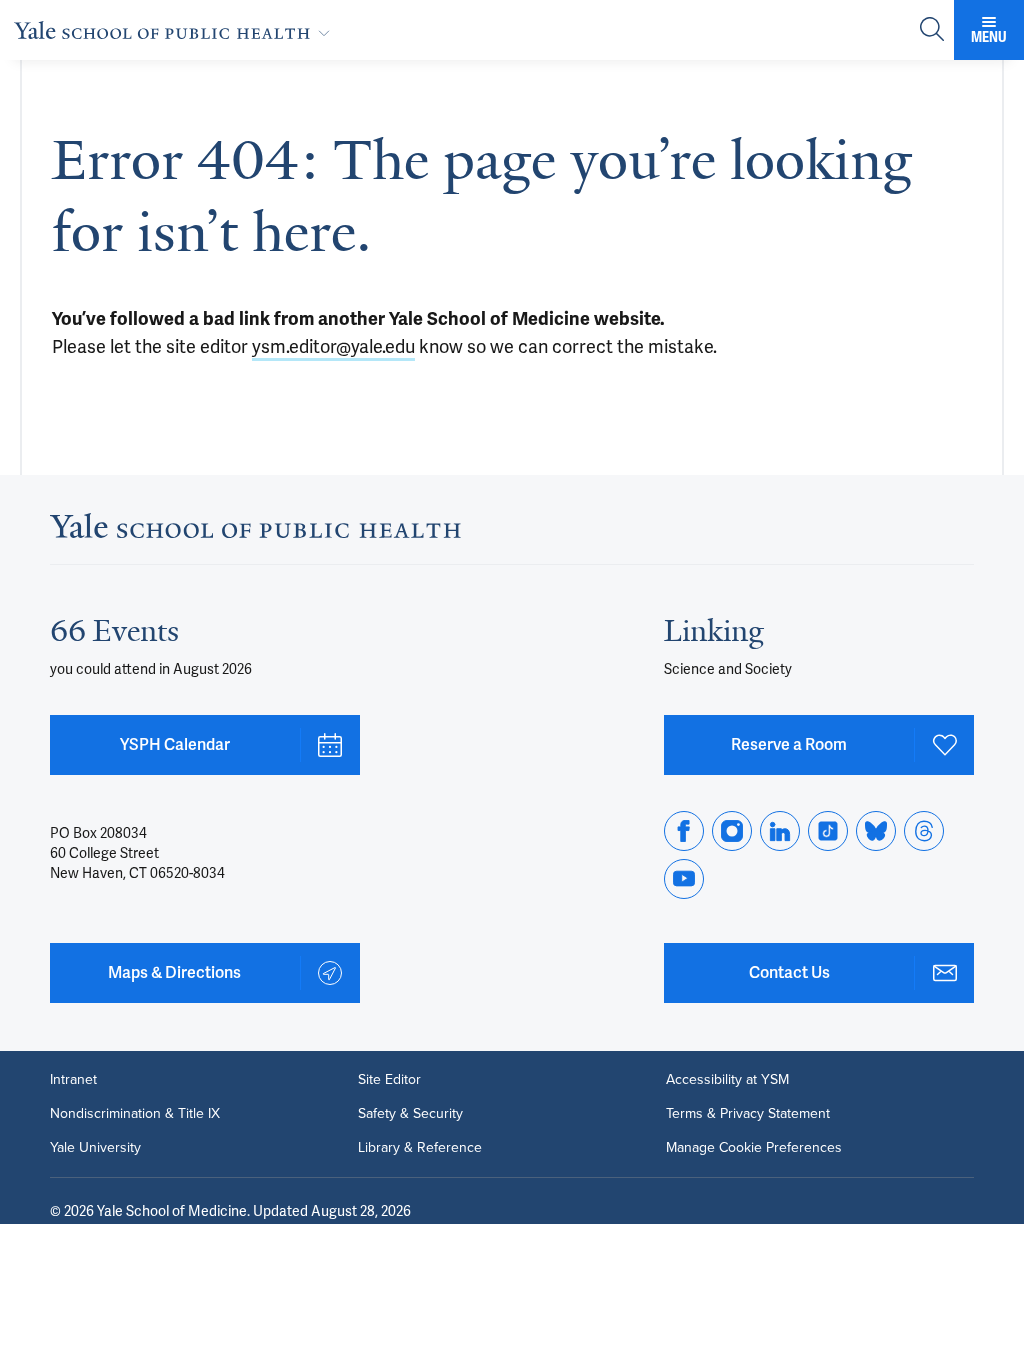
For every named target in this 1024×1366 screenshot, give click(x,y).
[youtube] (684, 879)
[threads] (924, 831)
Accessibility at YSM (727, 1080)
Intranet (73, 1080)
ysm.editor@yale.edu (333, 346)
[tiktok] (828, 831)
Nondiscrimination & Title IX (135, 1114)
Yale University (95, 1148)
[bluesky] (876, 831)
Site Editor (389, 1080)
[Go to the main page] (176, 30)
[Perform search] (932, 30)
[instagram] (732, 831)
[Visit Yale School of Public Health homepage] (255, 531)
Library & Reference (420, 1148)
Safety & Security (410, 1114)
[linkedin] (780, 831)
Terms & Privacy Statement (748, 1114)
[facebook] (684, 831)
